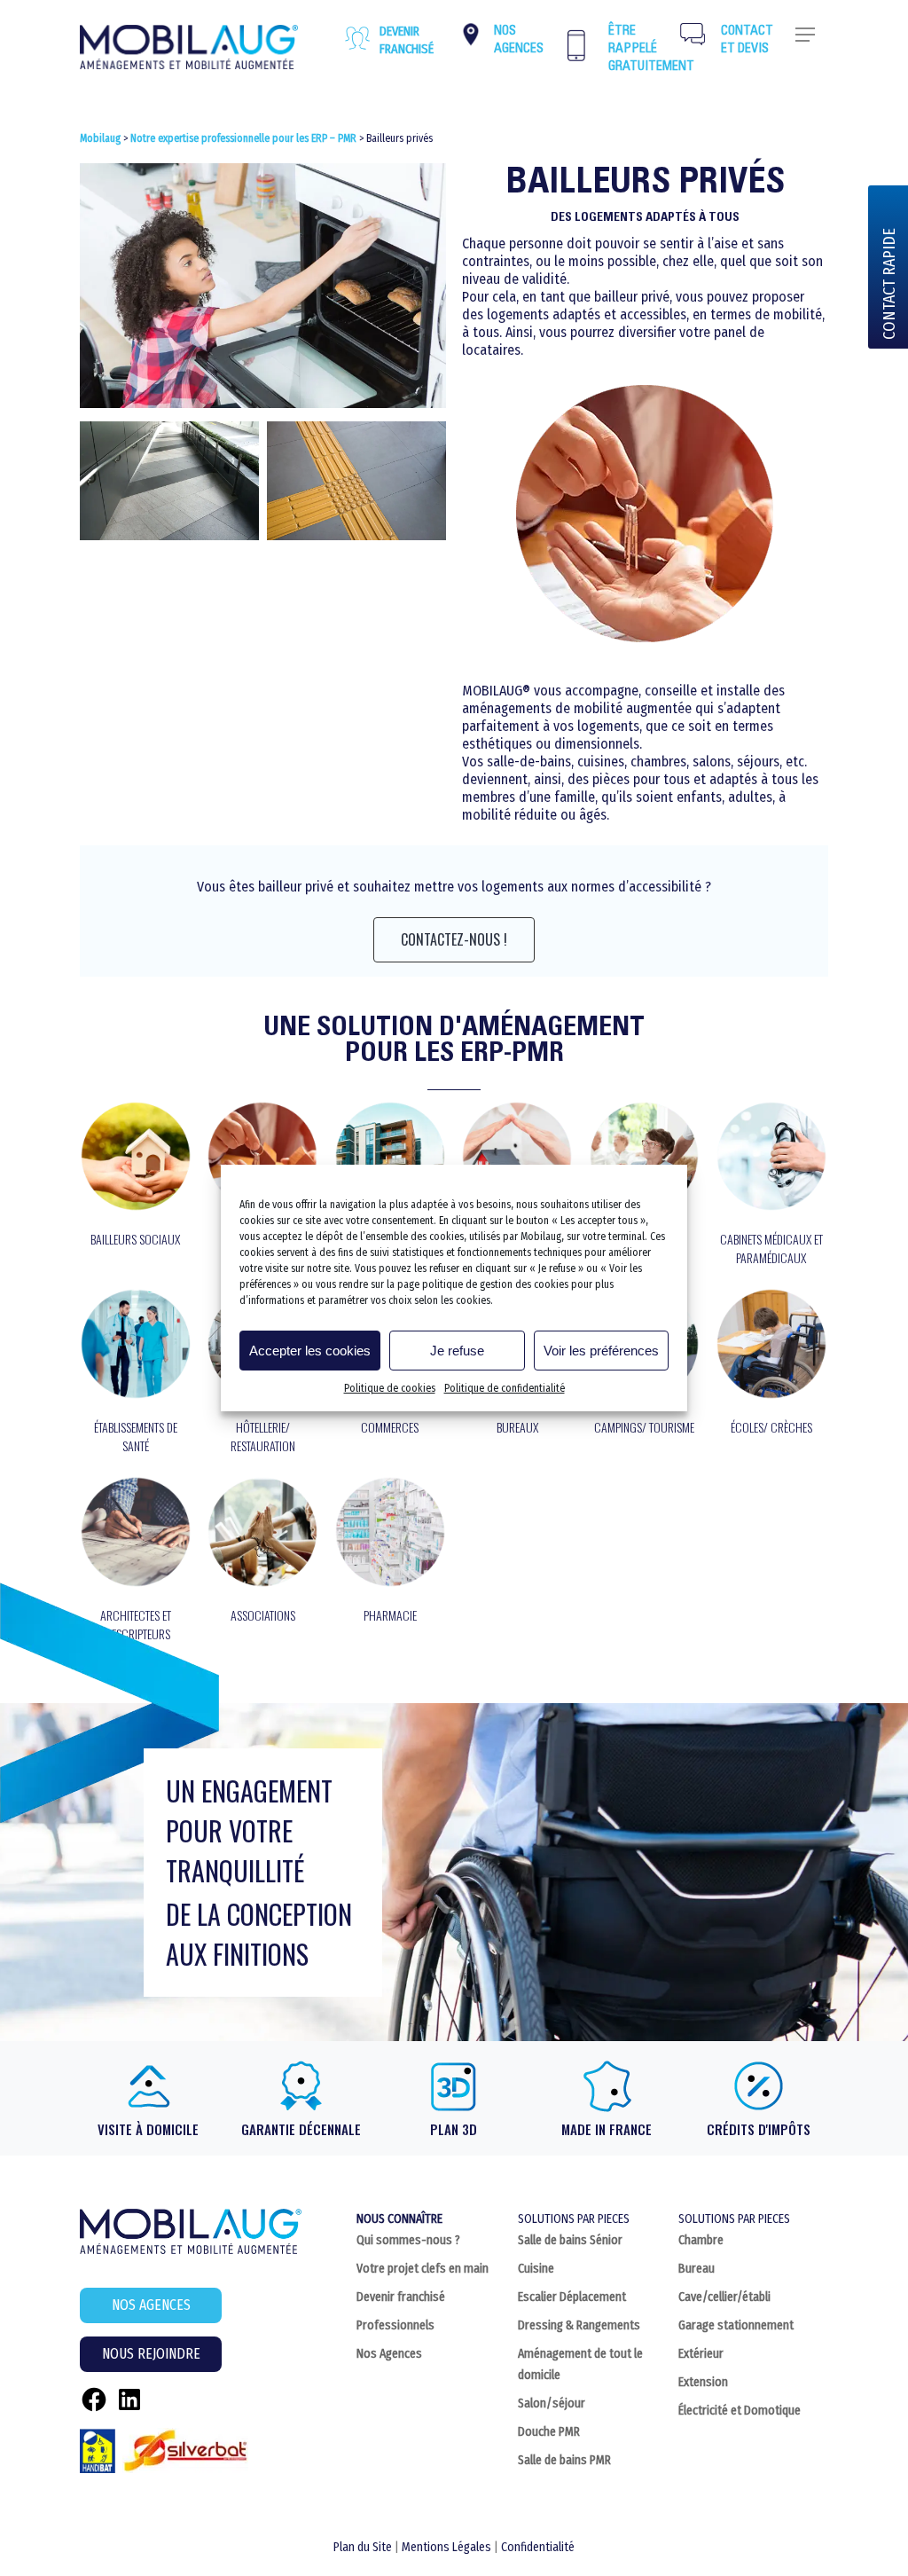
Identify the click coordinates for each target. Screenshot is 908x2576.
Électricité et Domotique (740, 2411)
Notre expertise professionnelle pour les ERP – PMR (243, 138)
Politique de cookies (390, 1388)
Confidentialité (538, 2547)
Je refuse (457, 1351)
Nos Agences (389, 2354)
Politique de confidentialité (505, 1388)
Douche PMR (549, 2432)
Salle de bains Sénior (570, 2240)
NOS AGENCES (151, 2305)
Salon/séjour (552, 2403)
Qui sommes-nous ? (408, 2240)
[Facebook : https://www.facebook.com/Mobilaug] (94, 2399)
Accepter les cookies (310, 1351)
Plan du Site (363, 2547)
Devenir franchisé (407, 40)
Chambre (701, 2240)
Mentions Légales (446, 2547)
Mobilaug (100, 138)
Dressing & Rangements (579, 2325)
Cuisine (536, 2269)
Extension (703, 2382)
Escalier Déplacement (572, 2297)
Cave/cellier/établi (724, 2297)
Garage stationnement (736, 2325)
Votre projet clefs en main (423, 2269)
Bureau (697, 2269)
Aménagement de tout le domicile (580, 2364)
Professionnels (395, 2325)
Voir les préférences (601, 1351)
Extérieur (701, 2354)
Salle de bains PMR (564, 2460)
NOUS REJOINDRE (151, 2354)
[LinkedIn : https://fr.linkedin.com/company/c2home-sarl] (129, 2399)
